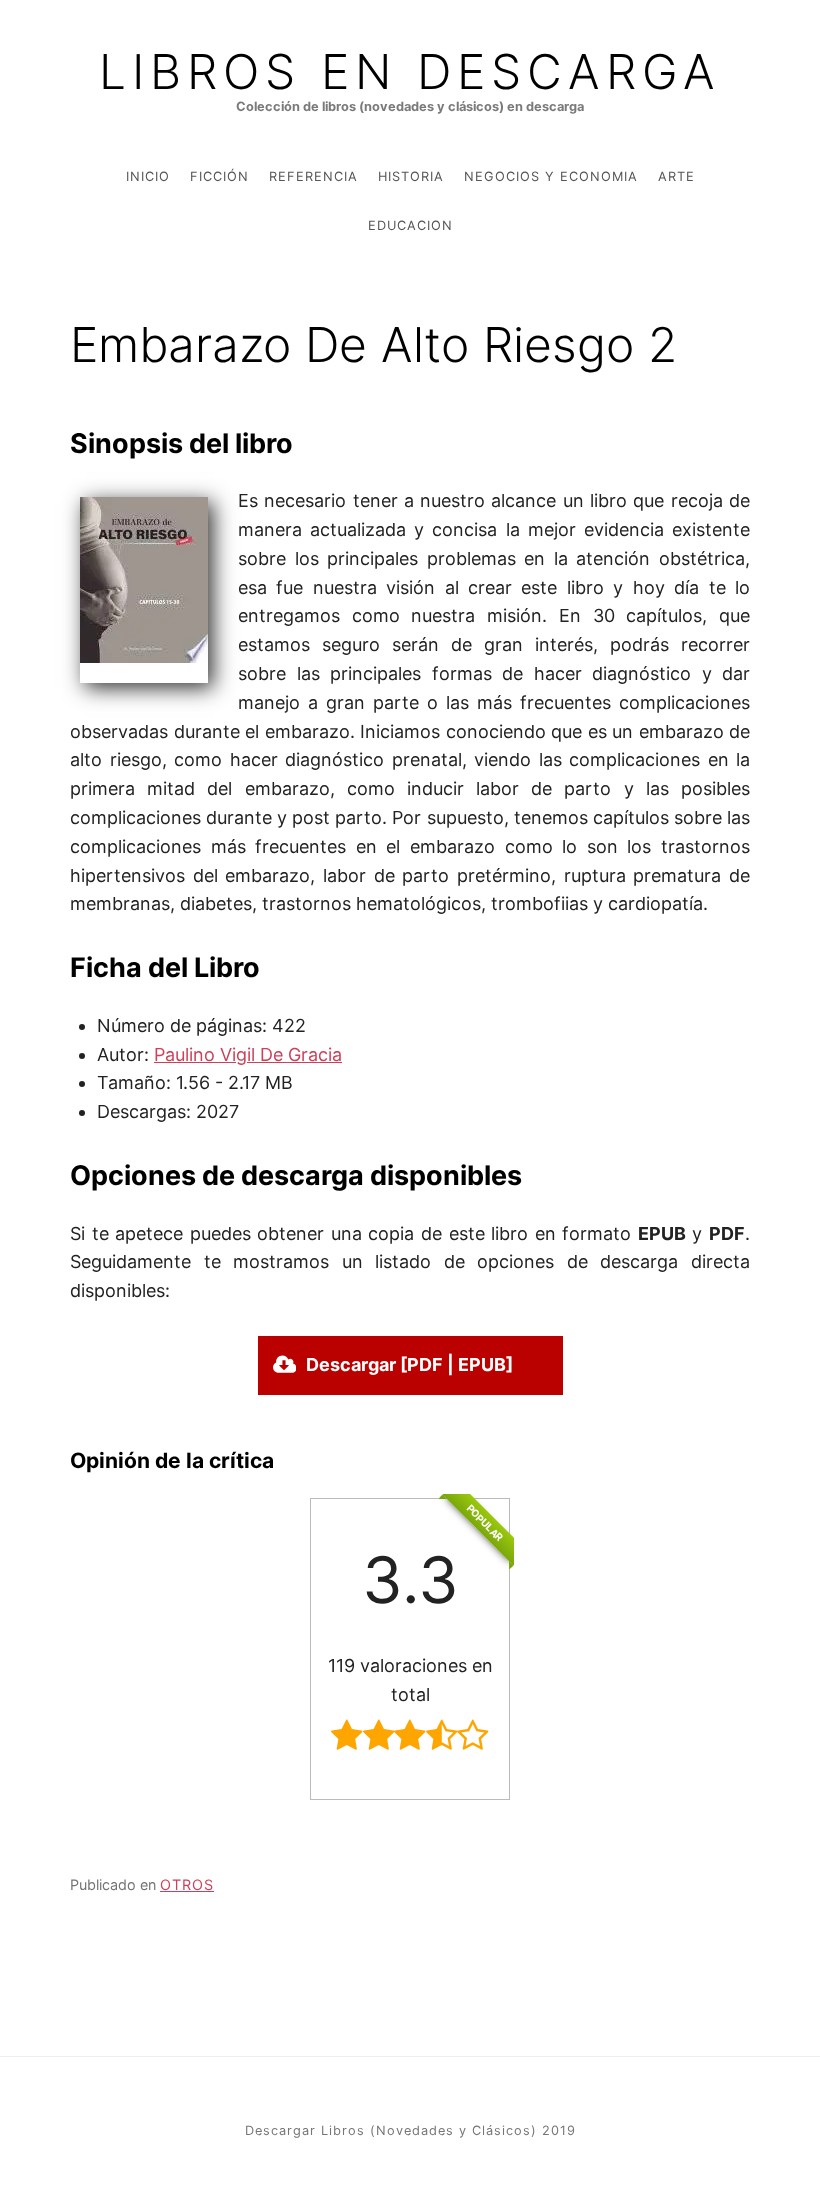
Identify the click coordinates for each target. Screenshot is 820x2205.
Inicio (148, 176)
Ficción (219, 176)
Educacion (410, 225)
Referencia (313, 176)
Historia (411, 176)
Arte (676, 176)
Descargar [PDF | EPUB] (409, 1364)
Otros (187, 1884)
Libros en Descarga (410, 72)
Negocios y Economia (551, 176)
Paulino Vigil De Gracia (248, 1054)
